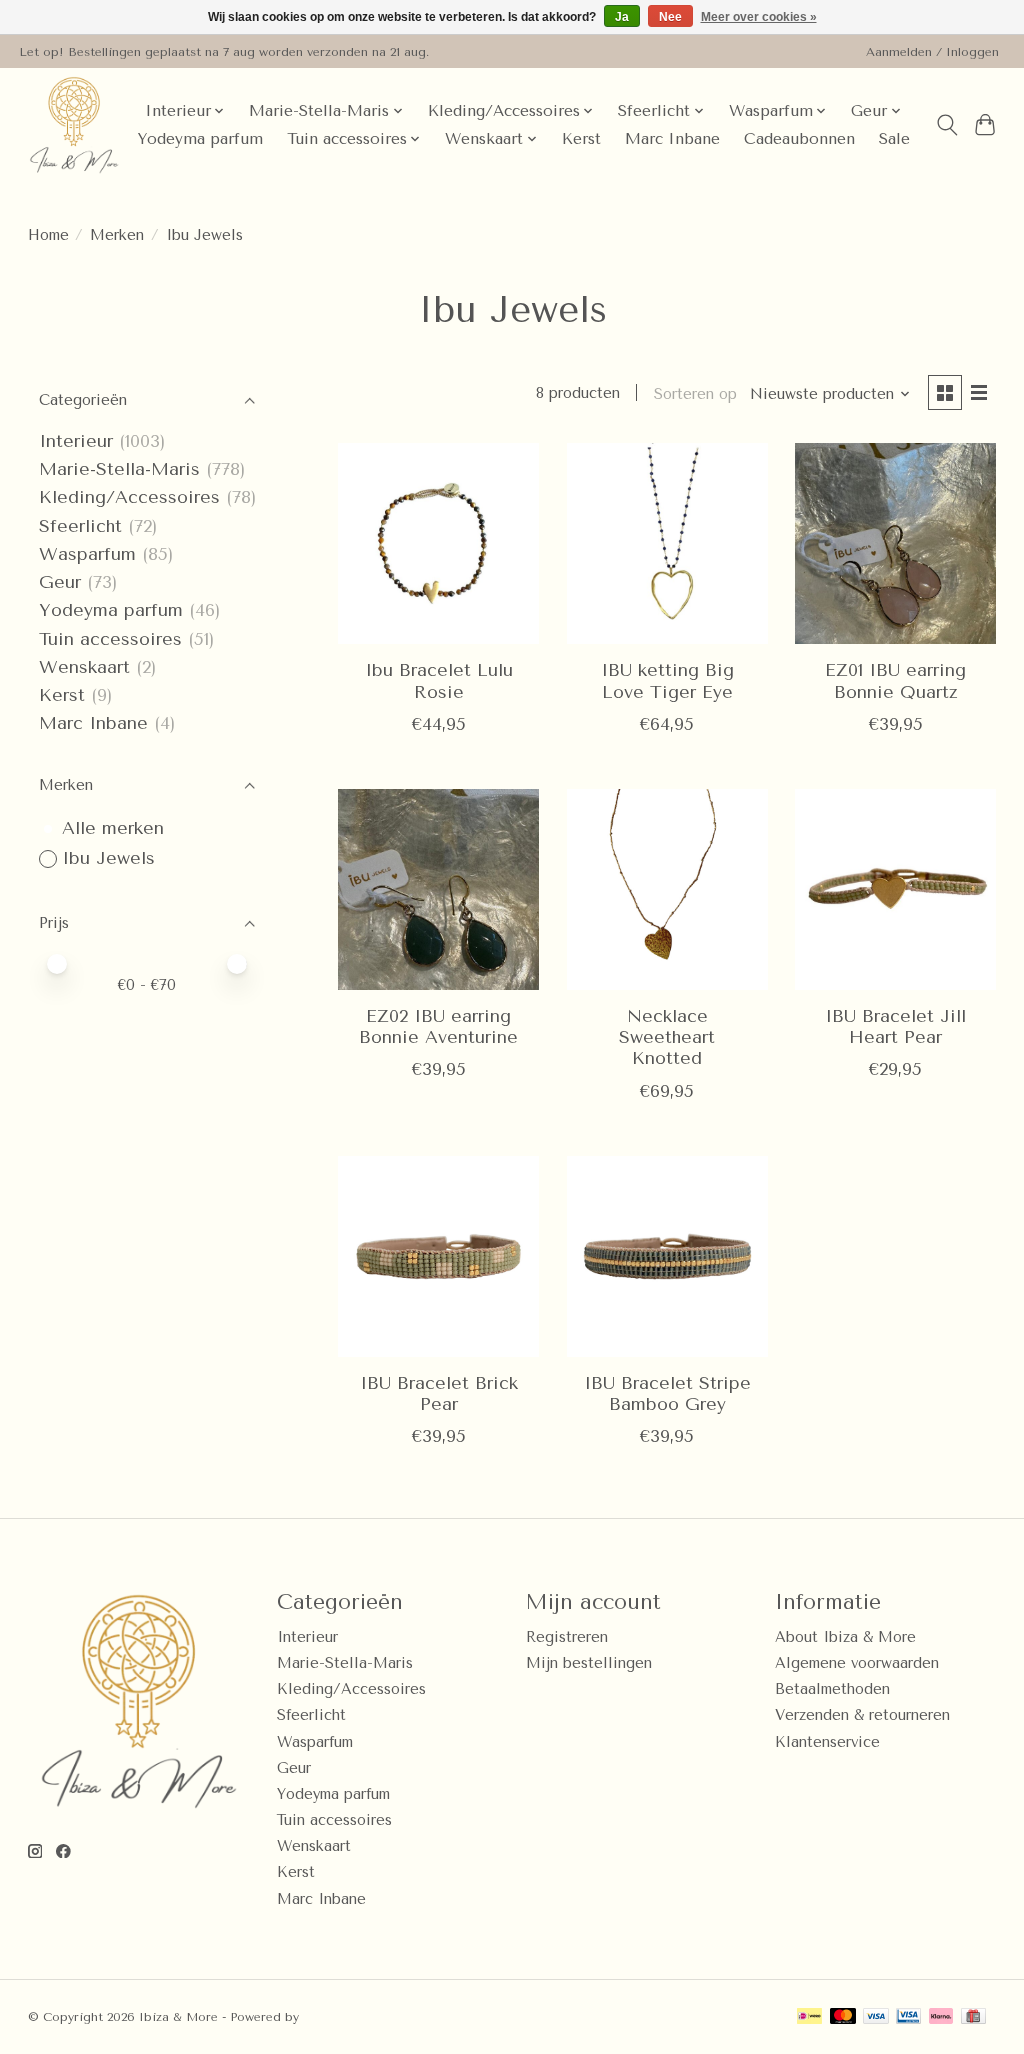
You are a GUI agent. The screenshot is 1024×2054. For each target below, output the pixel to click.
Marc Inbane (672, 139)
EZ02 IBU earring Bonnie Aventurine (438, 1026)
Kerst (581, 139)
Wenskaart (84, 667)
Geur (60, 582)
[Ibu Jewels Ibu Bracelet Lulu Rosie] (438, 543)
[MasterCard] (843, 2017)
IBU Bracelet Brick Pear (439, 1393)
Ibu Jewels (108, 858)
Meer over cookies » (759, 17)
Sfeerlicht (80, 526)
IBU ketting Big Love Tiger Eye (667, 680)
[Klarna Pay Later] (941, 2017)
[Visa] (876, 2017)
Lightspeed (337, 2017)
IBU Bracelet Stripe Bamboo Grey (667, 1393)
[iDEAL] (809, 2017)
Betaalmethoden (832, 1689)
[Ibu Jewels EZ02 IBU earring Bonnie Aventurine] (438, 889)
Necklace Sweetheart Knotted (667, 1037)
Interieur (76, 441)
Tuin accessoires (110, 639)
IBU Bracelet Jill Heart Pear (895, 1026)
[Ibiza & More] (74, 125)
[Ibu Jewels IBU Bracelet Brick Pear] (438, 1256)
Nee (670, 17)
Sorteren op (695, 394)
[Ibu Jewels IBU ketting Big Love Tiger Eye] (667, 543)
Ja (622, 17)
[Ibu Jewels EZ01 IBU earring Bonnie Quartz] (895, 543)
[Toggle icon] (946, 125)
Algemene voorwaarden (857, 1663)
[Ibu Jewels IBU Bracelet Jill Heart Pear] (895, 889)
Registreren (567, 1637)
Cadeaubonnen (799, 139)
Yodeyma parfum (200, 139)
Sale (894, 139)
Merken (117, 235)
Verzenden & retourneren (862, 1715)
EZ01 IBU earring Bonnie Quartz (895, 680)
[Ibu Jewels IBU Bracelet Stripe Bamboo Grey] (667, 1256)
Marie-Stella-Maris (119, 469)
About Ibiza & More (845, 1637)
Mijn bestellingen (589, 1663)
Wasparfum (87, 554)
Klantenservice (827, 1742)
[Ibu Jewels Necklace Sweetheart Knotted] (667, 889)
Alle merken (113, 828)
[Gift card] (973, 2017)
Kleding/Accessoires (129, 497)
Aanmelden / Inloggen (932, 52)
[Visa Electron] (908, 2017)
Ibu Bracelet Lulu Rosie (439, 680)
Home (48, 235)
